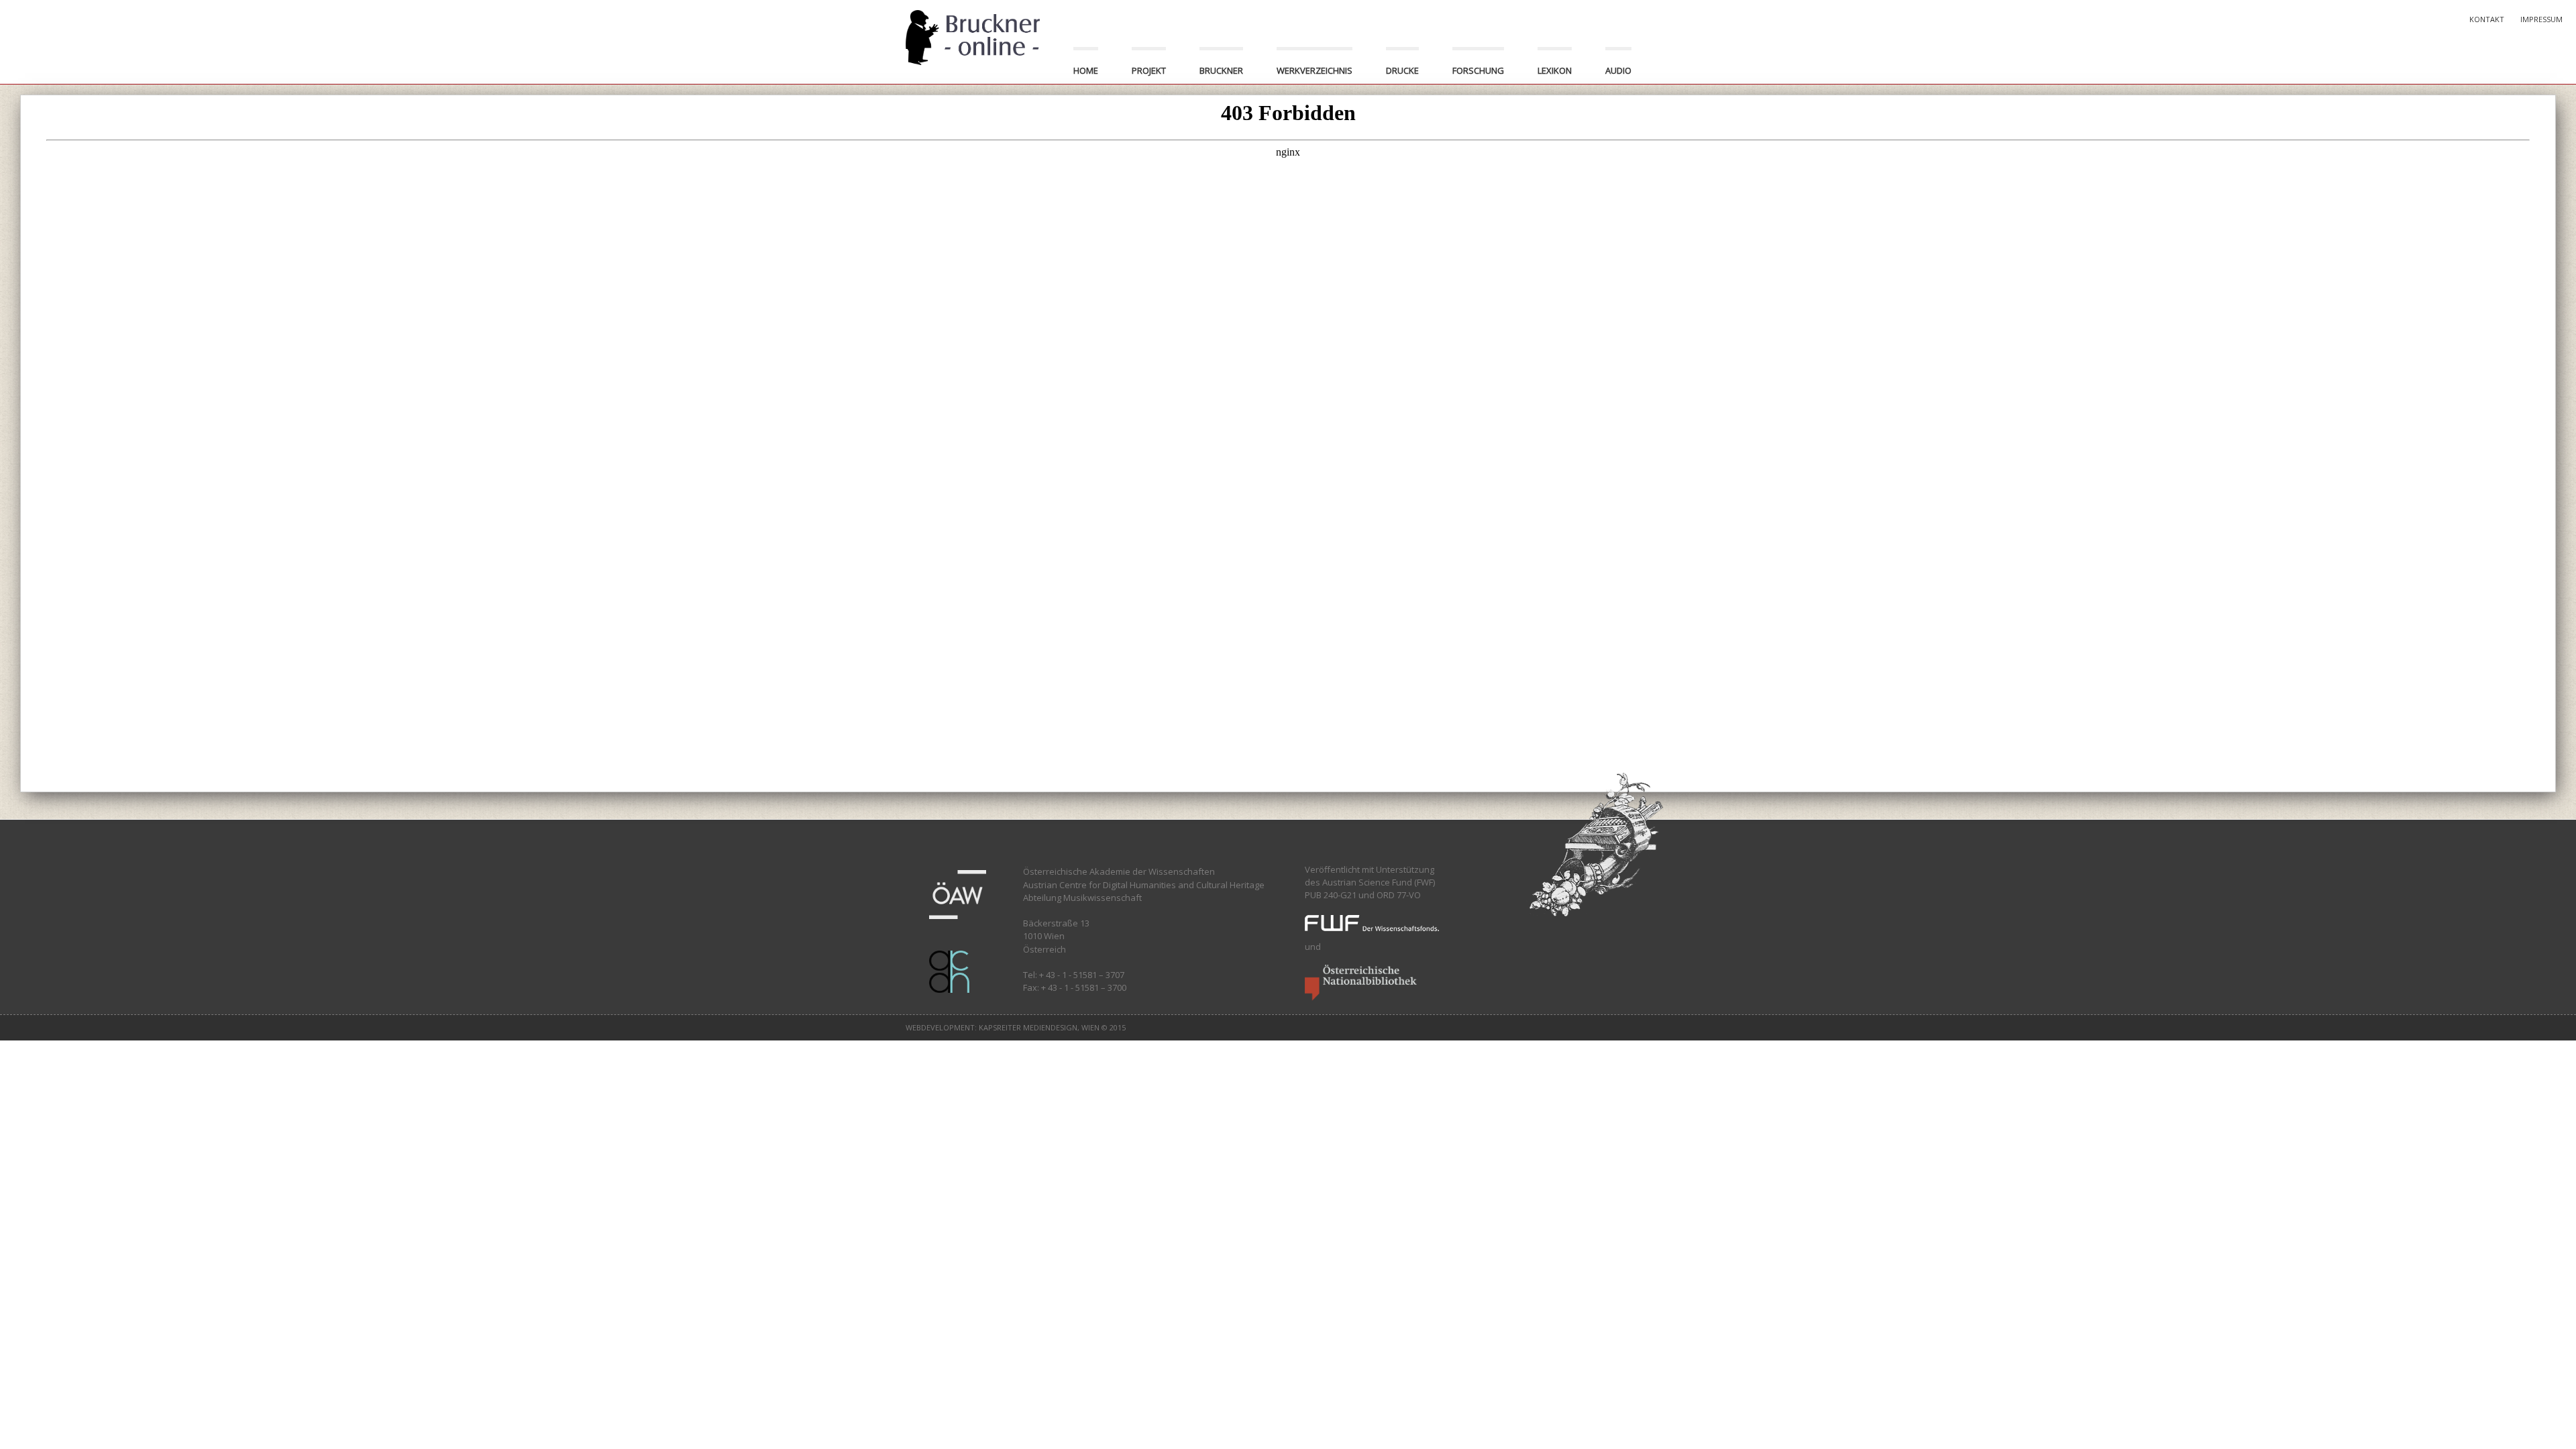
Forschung (1478, 70)
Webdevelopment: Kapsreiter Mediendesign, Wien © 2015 (1016, 1027)
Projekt (1149, 70)
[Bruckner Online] (973, 36)
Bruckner (1221, 70)
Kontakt (2487, 19)
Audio (1618, 70)
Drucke (1402, 70)
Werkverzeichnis (1314, 70)
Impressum (2541, 19)
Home (1086, 70)
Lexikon (1555, 70)
